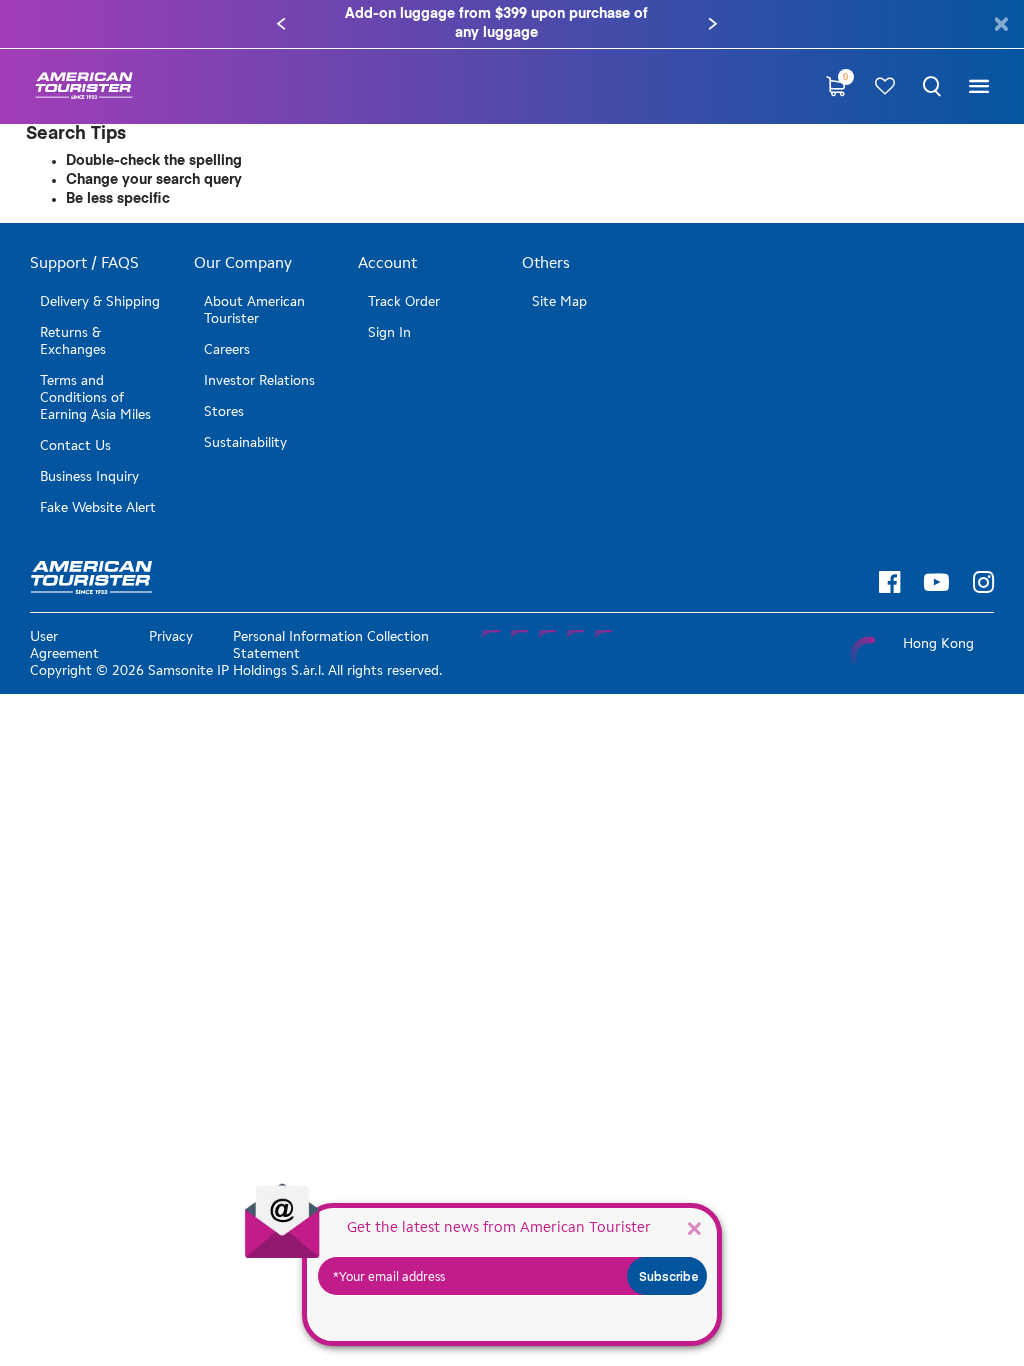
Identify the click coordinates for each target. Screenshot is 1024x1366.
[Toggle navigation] (978, 86)
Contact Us (75, 445)
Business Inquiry (89, 476)
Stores (224, 411)
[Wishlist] (885, 86)
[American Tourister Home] (84, 86)
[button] (281, 24)
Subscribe (669, 1276)
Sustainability (245, 442)
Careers (227, 349)
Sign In (389, 332)
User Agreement (64, 645)
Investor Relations (259, 380)
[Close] (694, 1227)
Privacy (171, 636)
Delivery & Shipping (100, 301)
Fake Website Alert (98, 507)
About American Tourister (254, 310)
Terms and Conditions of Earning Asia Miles (95, 397)
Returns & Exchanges (73, 341)
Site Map (559, 301)
